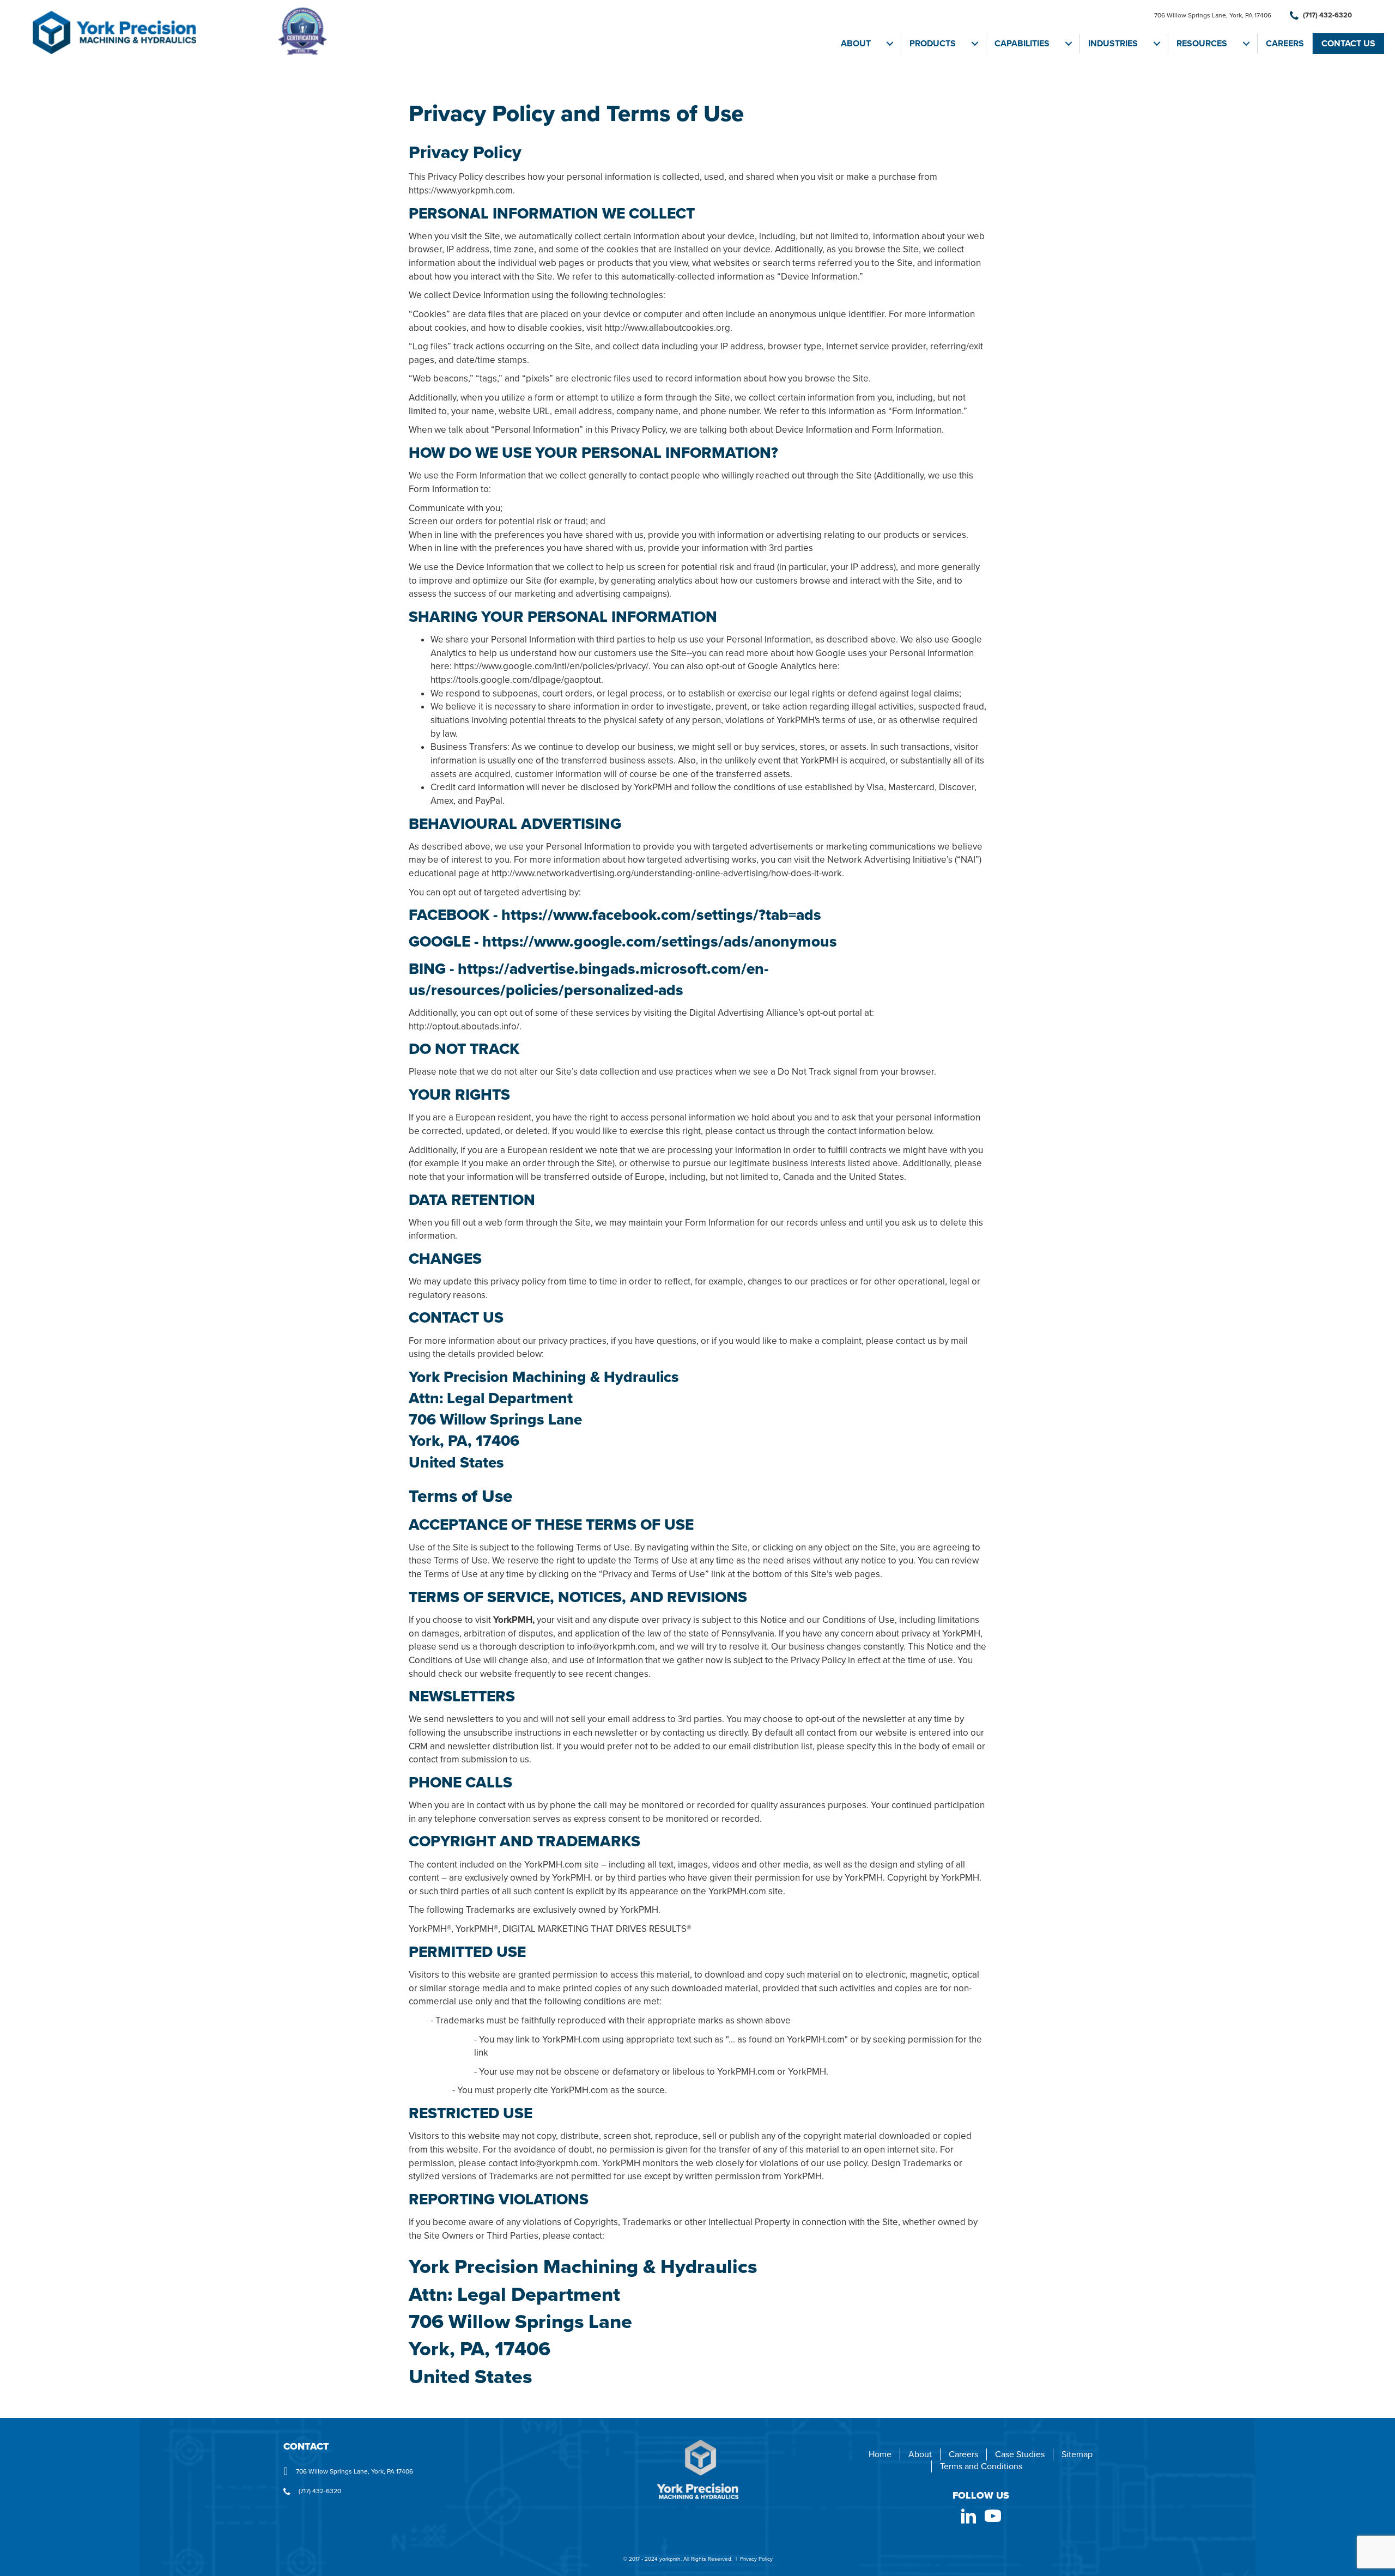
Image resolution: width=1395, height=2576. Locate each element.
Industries (1113, 44)
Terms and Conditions (981, 2466)
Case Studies (1020, 2454)
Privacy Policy (756, 2559)
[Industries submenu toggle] (1157, 44)
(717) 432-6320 (1327, 15)
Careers (1285, 44)
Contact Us (1348, 44)
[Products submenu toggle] (975, 44)
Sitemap (1077, 2454)
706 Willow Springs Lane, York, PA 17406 (1213, 15)
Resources (1202, 44)
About (856, 44)
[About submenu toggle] (890, 44)
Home (880, 2454)
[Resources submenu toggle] (1246, 44)
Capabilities (1022, 44)
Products (933, 44)
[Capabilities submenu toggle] (1069, 44)
